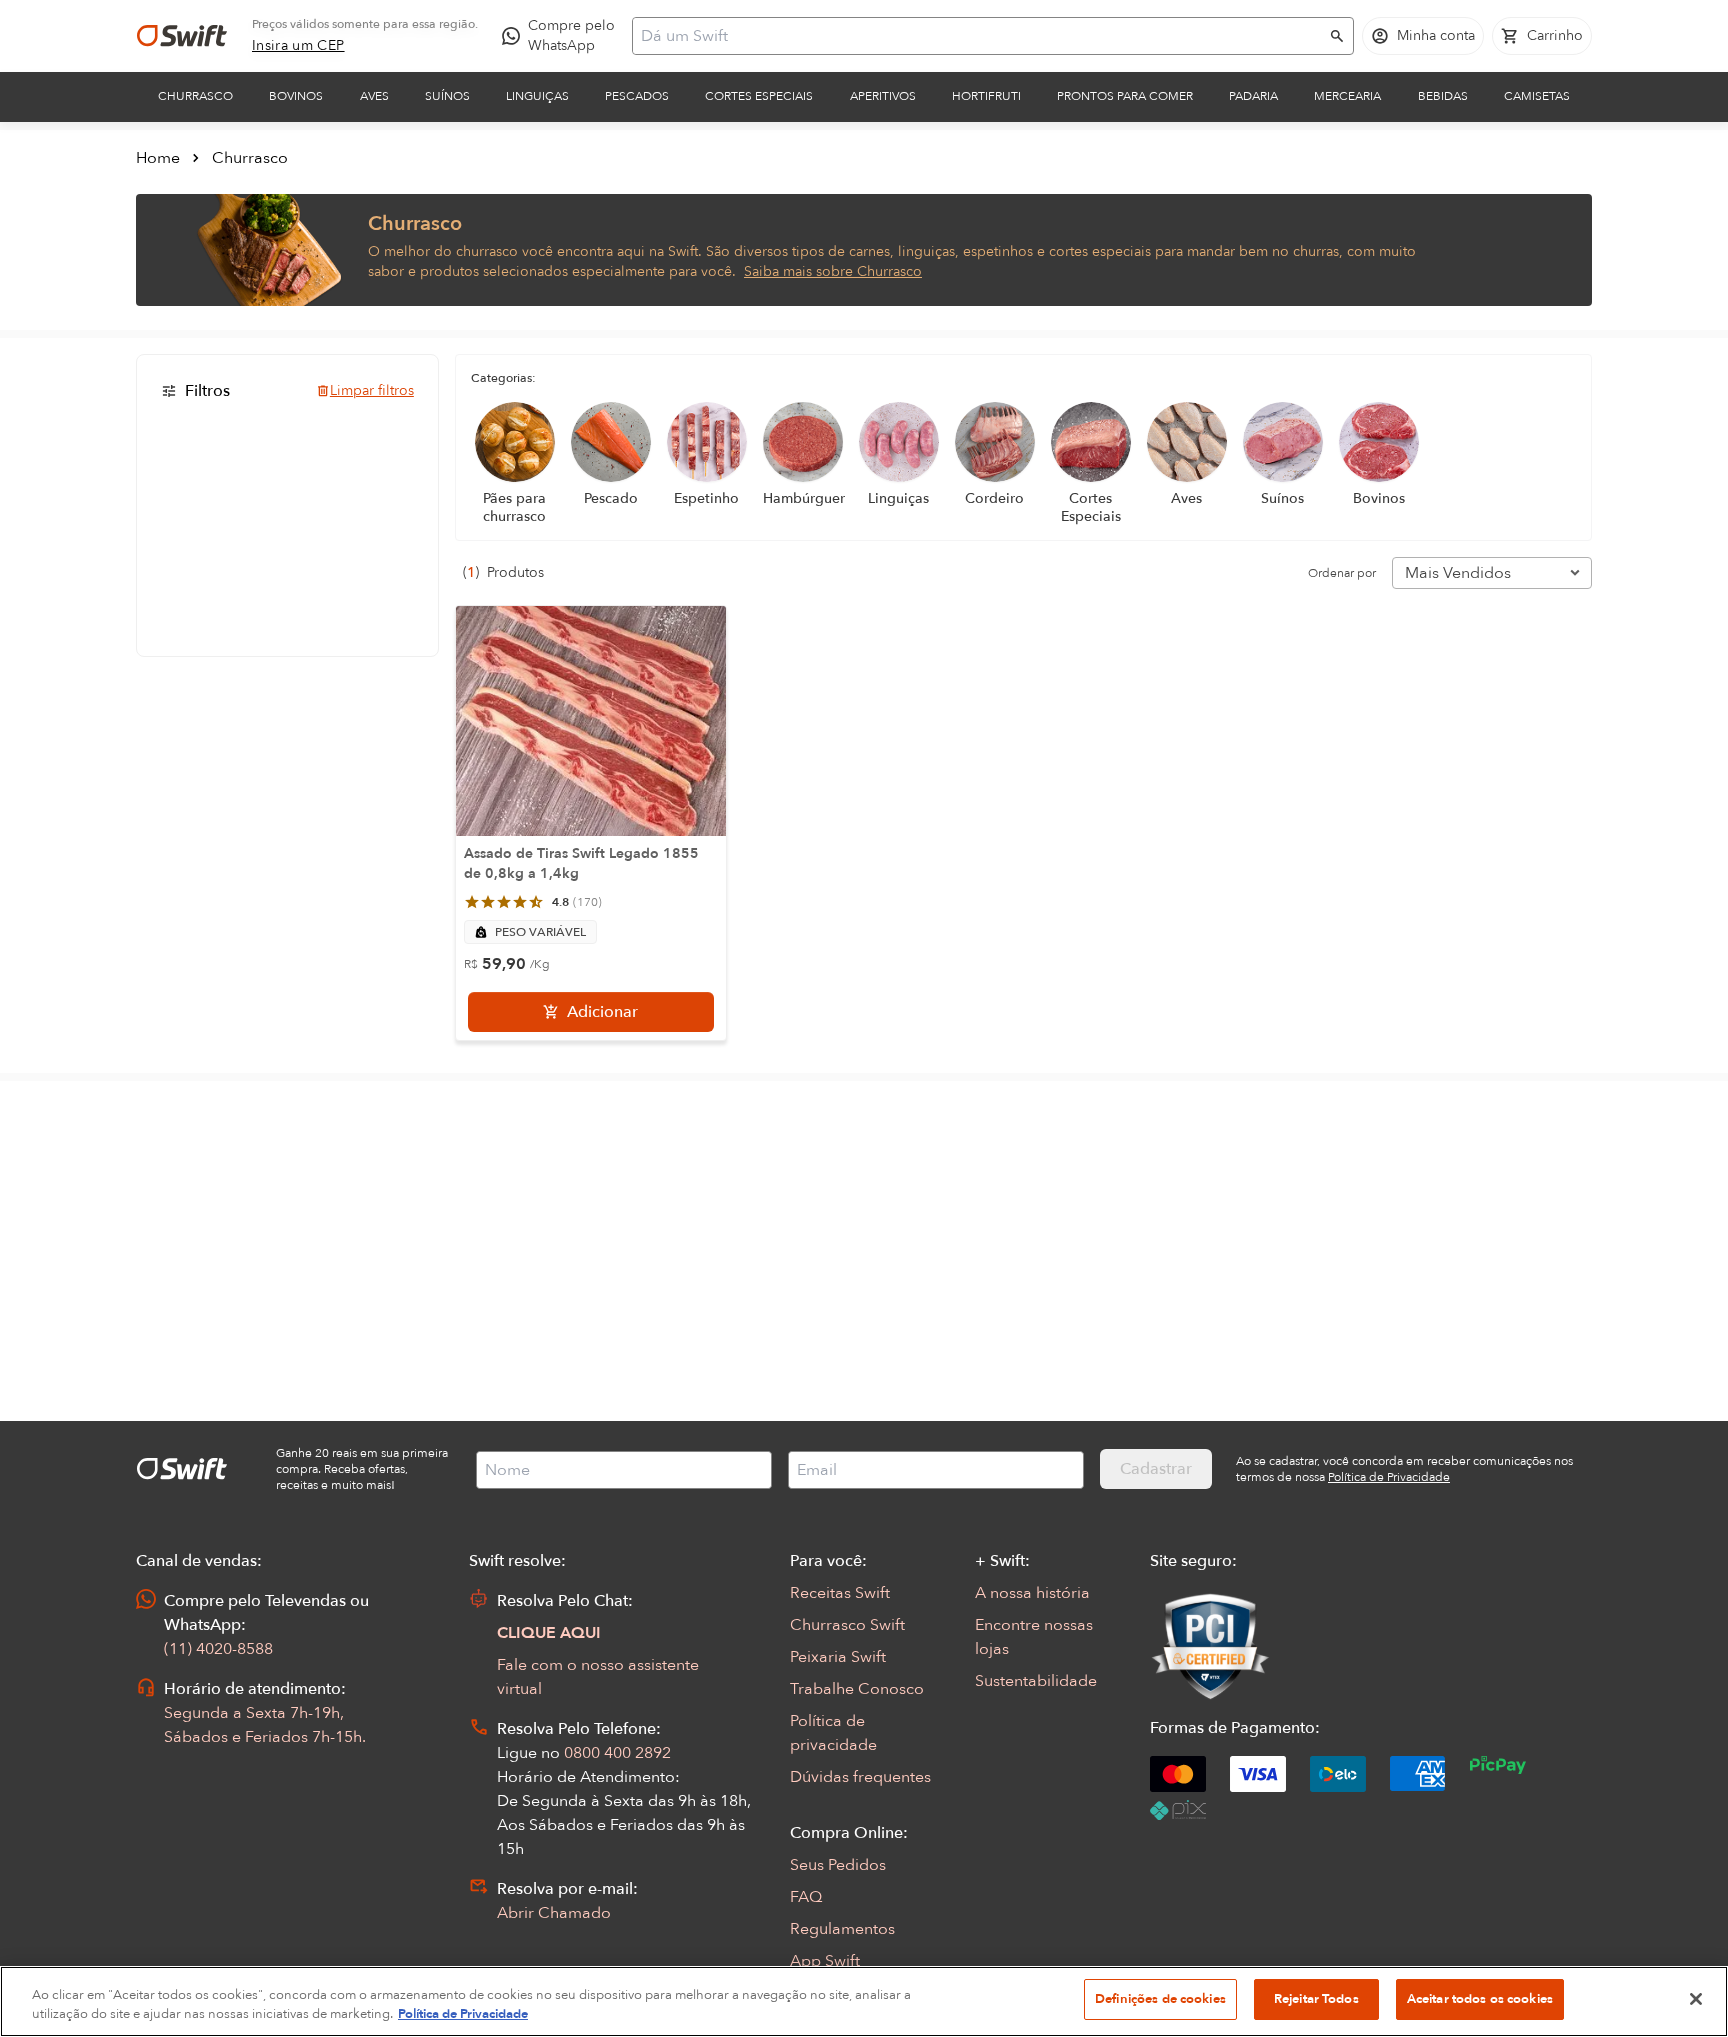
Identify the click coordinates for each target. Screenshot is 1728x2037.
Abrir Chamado (554, 1913)
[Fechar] (1696, 1999)
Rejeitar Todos (1316, 1999)
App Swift (825, 1961)
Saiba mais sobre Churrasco (833, 271)
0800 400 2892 (617, 1753)
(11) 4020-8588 (218, 1649)
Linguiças (537, 96)
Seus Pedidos (838, 1865)
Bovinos (296, 96)
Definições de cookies (1160, 1999)
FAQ (806, 1897)
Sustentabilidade (1036, 1681)
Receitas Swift (840, 1593)
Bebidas (1443, 96)
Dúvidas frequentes (860, 1777)
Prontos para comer (1125, 96)
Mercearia (1347, 96)
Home (158, 158)
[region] (864, 2001)
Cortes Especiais (759, 96)
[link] (298, 46)
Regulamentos (842, 1929)
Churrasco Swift (847, 1625)
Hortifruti (986, 96)
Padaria (1253, 96)
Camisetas (1537, 96)
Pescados (637, 96)
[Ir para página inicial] (182, 36)
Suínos (447, 96)
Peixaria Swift (838, 1657)
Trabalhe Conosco (857, 1689)
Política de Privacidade (463, 2015)
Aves (374, 96)
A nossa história (1032, 1593)
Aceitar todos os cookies (1480, 1999)
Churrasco (195, 96)
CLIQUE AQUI (549, 1633)
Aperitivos (883, 96)
